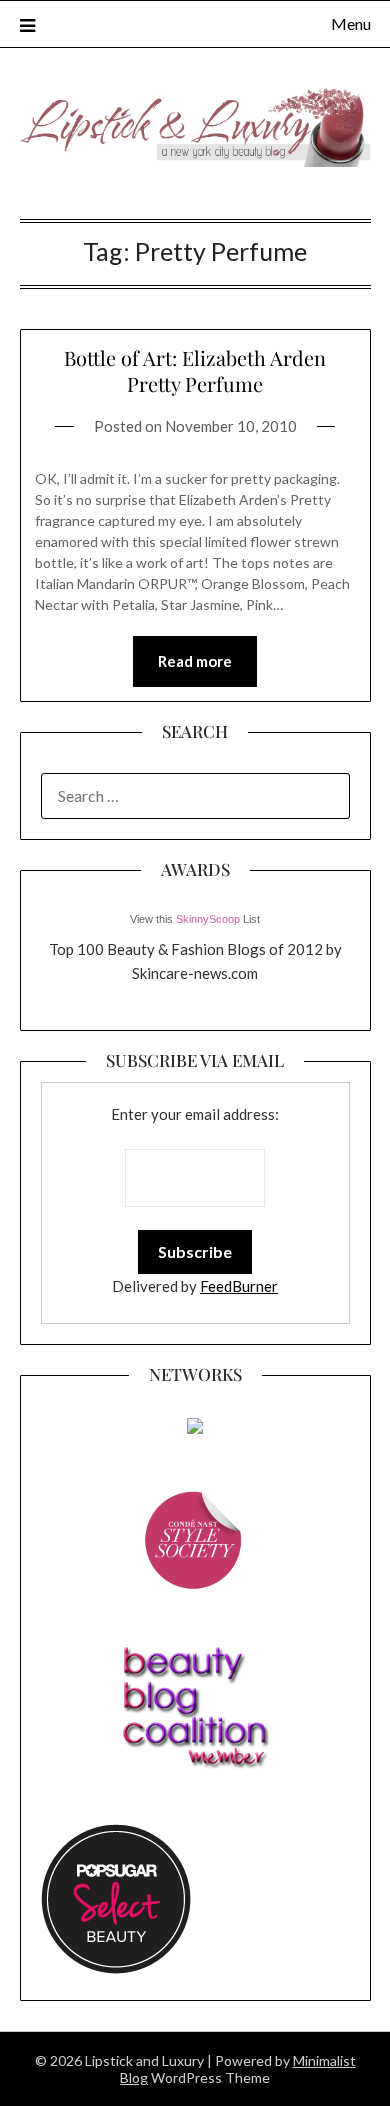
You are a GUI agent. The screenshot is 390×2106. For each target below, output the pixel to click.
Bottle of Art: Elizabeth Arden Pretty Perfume (195, 370)
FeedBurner (239, 1286)
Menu (351, 23)
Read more (195, 661)
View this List (195, 919)
